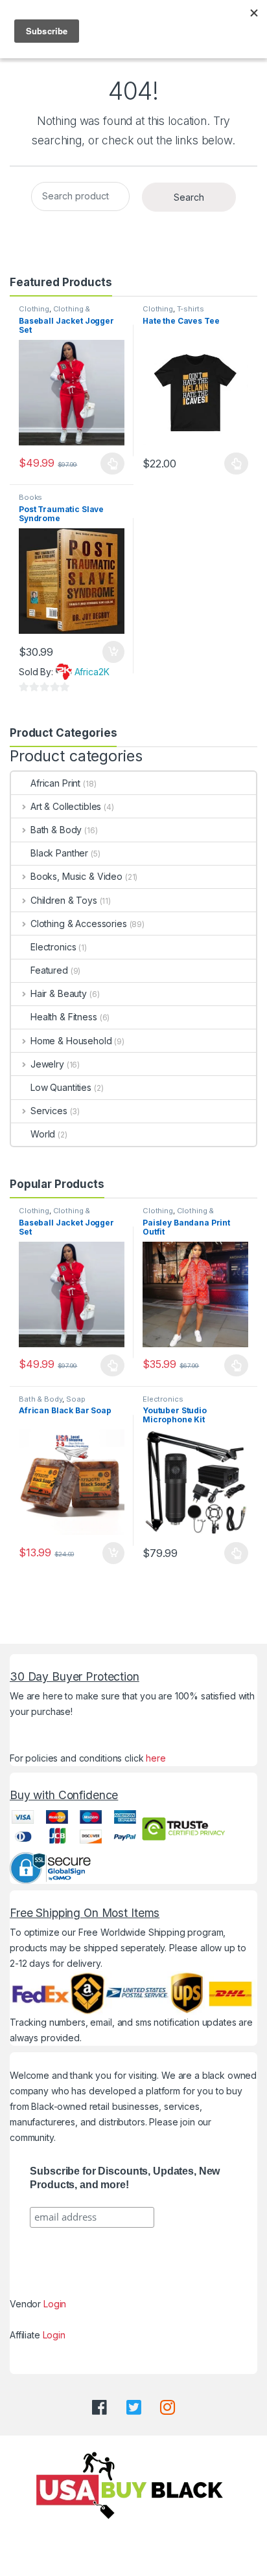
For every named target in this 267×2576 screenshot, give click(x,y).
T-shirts (191, 309)
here (156, 1758)
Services (49, 1111)
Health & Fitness (64, 1017)
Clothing (34, 309)
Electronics (53, 947)
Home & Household (71, 1041)
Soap (75, 1399)
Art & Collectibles (66, 806)
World (43, 1134)
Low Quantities (61, 1087)
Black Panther (59, 853)
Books (30, 497)
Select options (109, 464)
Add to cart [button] (113, 652)
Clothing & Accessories (54, 313)
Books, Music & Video (76, 876)
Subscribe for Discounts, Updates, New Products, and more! (125, 2178)
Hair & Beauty (59, 993)
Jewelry (47, 1064)
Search (189, 197)
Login (55, 2304)
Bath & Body (56, 830)
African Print (55, 783)
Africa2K (92, 672)
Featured (49, 970)
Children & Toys (64, 900)
